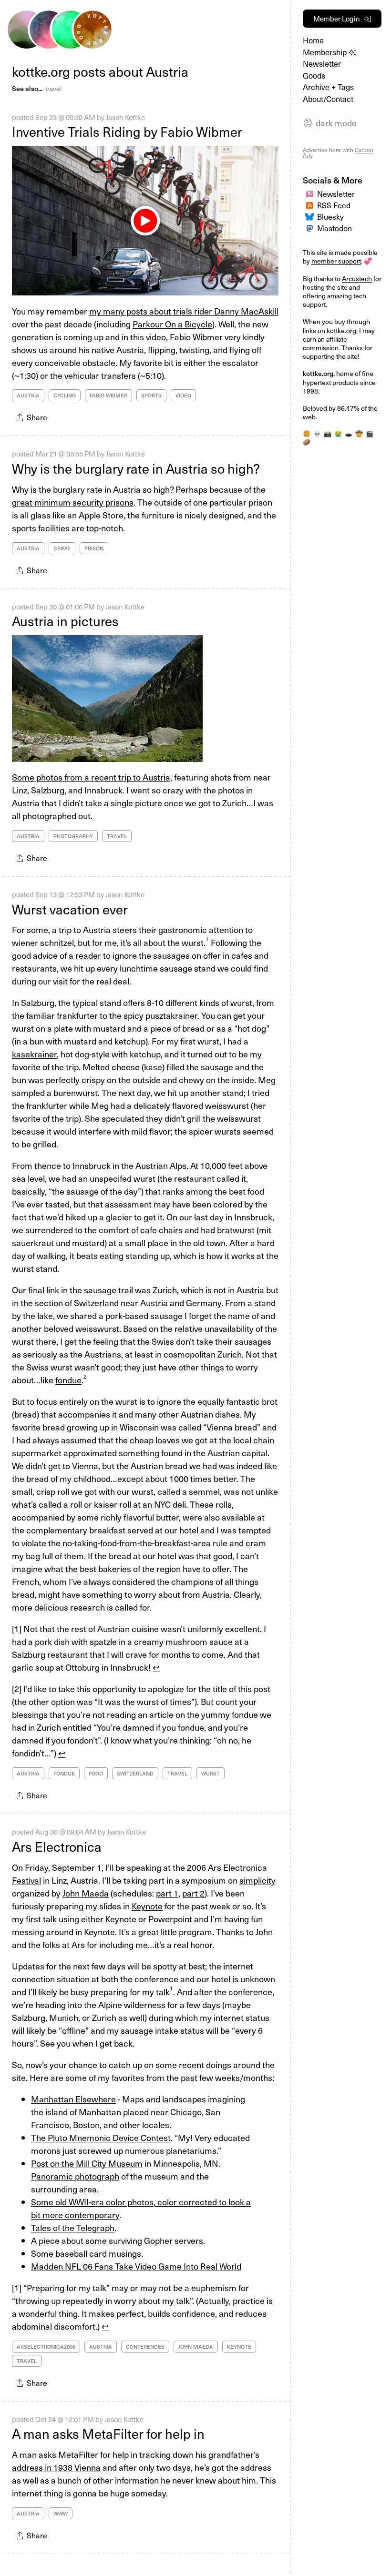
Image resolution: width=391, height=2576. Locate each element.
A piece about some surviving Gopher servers (117, 2240)
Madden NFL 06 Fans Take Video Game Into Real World (136, 2266)
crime (62, 548)
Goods (314, 76)
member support (336, 261)
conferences (145, 2347)
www (61, 2513)
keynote (239, 2347)
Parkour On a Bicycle (172, 324)
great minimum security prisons (73, 502)
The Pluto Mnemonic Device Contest (101, 2137)
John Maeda (86, 1893)
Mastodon (334, 228)
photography (73, 836)
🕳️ (349, 434)
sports (151, 395)
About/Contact (328, 99)
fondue (68, 1380)
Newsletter (322, 64)
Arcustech (357, 279)
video (183, 395)
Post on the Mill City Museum (87, 2163)
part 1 (167, 1893)
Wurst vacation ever (70, 909)
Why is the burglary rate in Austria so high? (136, 468)
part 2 (193, 1893)
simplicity (257, 1880)
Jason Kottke (125, 117)
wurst (211, 1773)
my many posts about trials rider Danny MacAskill (184, 311)
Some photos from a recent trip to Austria (91, 777)
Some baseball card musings (86, 2253)
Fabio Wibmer (108, 395)
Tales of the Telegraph (73, 2227)
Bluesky (330, 217)
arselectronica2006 (46, 2347)
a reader (85, 955)
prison (94, 548)
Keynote (147, 1906)
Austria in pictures (65, 621)
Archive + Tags (328, 87)
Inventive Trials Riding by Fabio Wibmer (127, 132)
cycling (65, 395)
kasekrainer (34, 1054)
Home (313, 40)
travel (53, 88)
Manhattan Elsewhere (73, 2099)
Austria (28, 395)
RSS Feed (334, 205)
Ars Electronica (57, 1846)
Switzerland (135, 1773)
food (96, 1773)
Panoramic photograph (75, 2176)
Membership (326, 52)
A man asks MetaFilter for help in (108, 2434)
